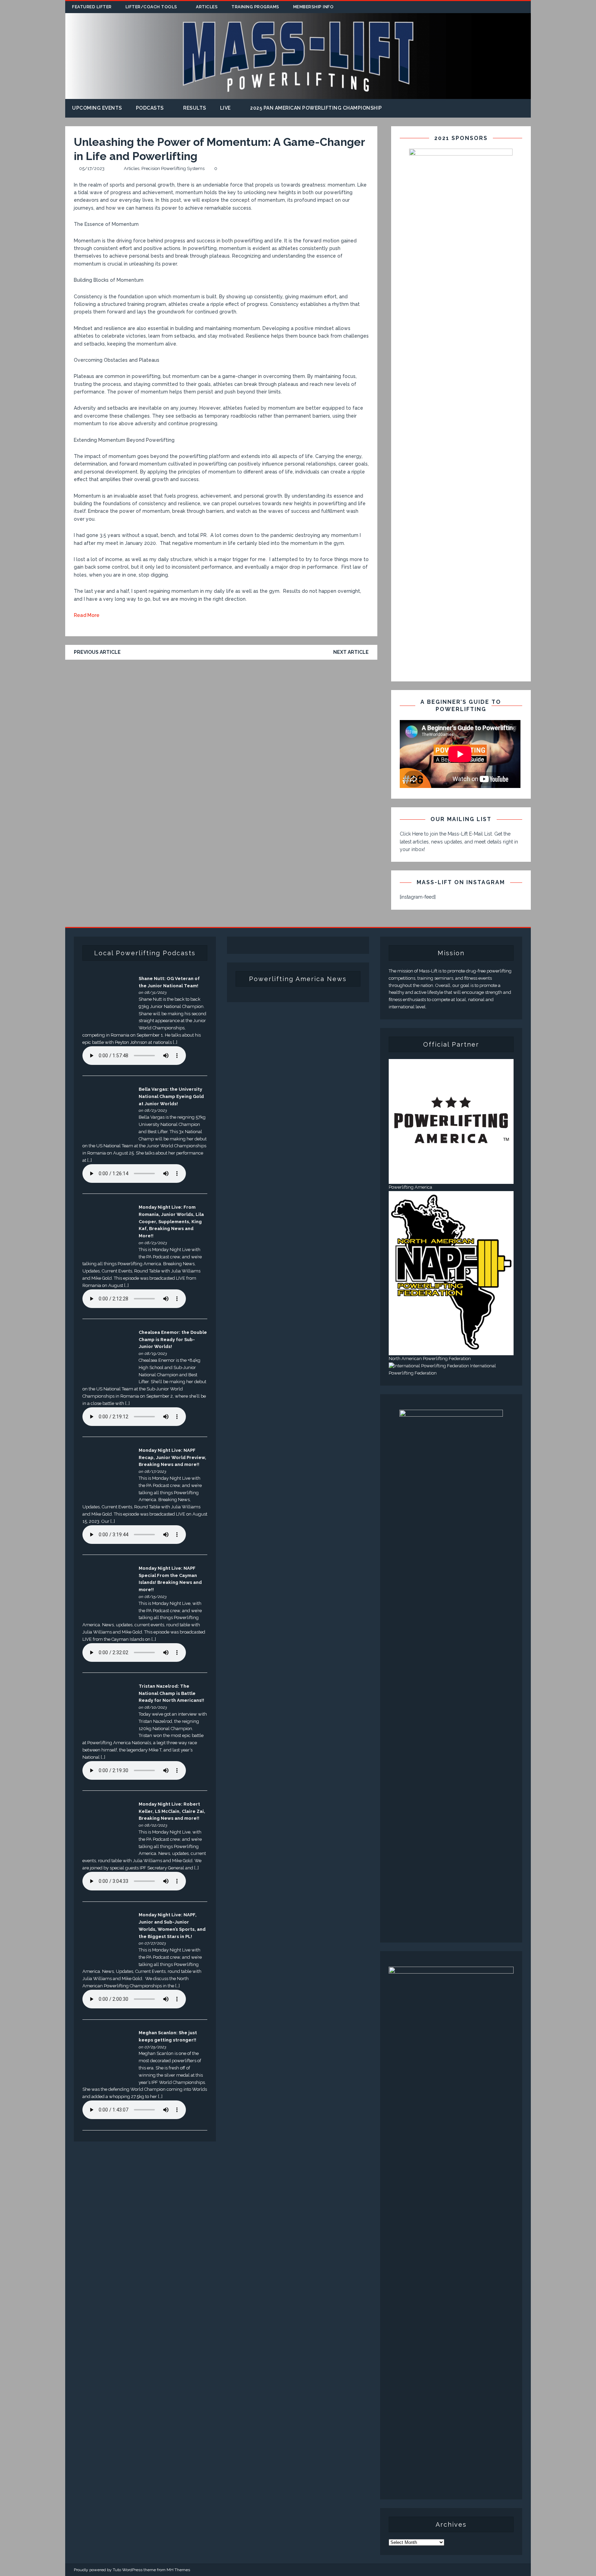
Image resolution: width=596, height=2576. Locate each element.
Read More (87, 615)
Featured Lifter (92, 7)
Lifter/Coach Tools (151, 7)
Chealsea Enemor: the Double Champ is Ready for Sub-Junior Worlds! (173, 1340)
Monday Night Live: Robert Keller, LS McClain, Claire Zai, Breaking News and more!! (172, 1811)
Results (195, 108)
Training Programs (255, 7)
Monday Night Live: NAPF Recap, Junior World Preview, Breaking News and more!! (172, 1457)
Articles (207, 7)
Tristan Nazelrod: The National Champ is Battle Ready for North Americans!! (171, 1693)
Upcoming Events (97, 108)
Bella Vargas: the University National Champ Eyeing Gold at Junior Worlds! (171, 1096)
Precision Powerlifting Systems (173, 168)
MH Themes (178, 2570)
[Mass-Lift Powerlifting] (298, 95)
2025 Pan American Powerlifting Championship (316, 108)
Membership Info (314, 7)
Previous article (97, 652)
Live (225, 108)
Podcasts (150, 108)
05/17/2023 (92, 168)
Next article (351, 652)
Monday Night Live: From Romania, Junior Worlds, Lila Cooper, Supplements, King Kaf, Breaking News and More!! (171, 1221)
